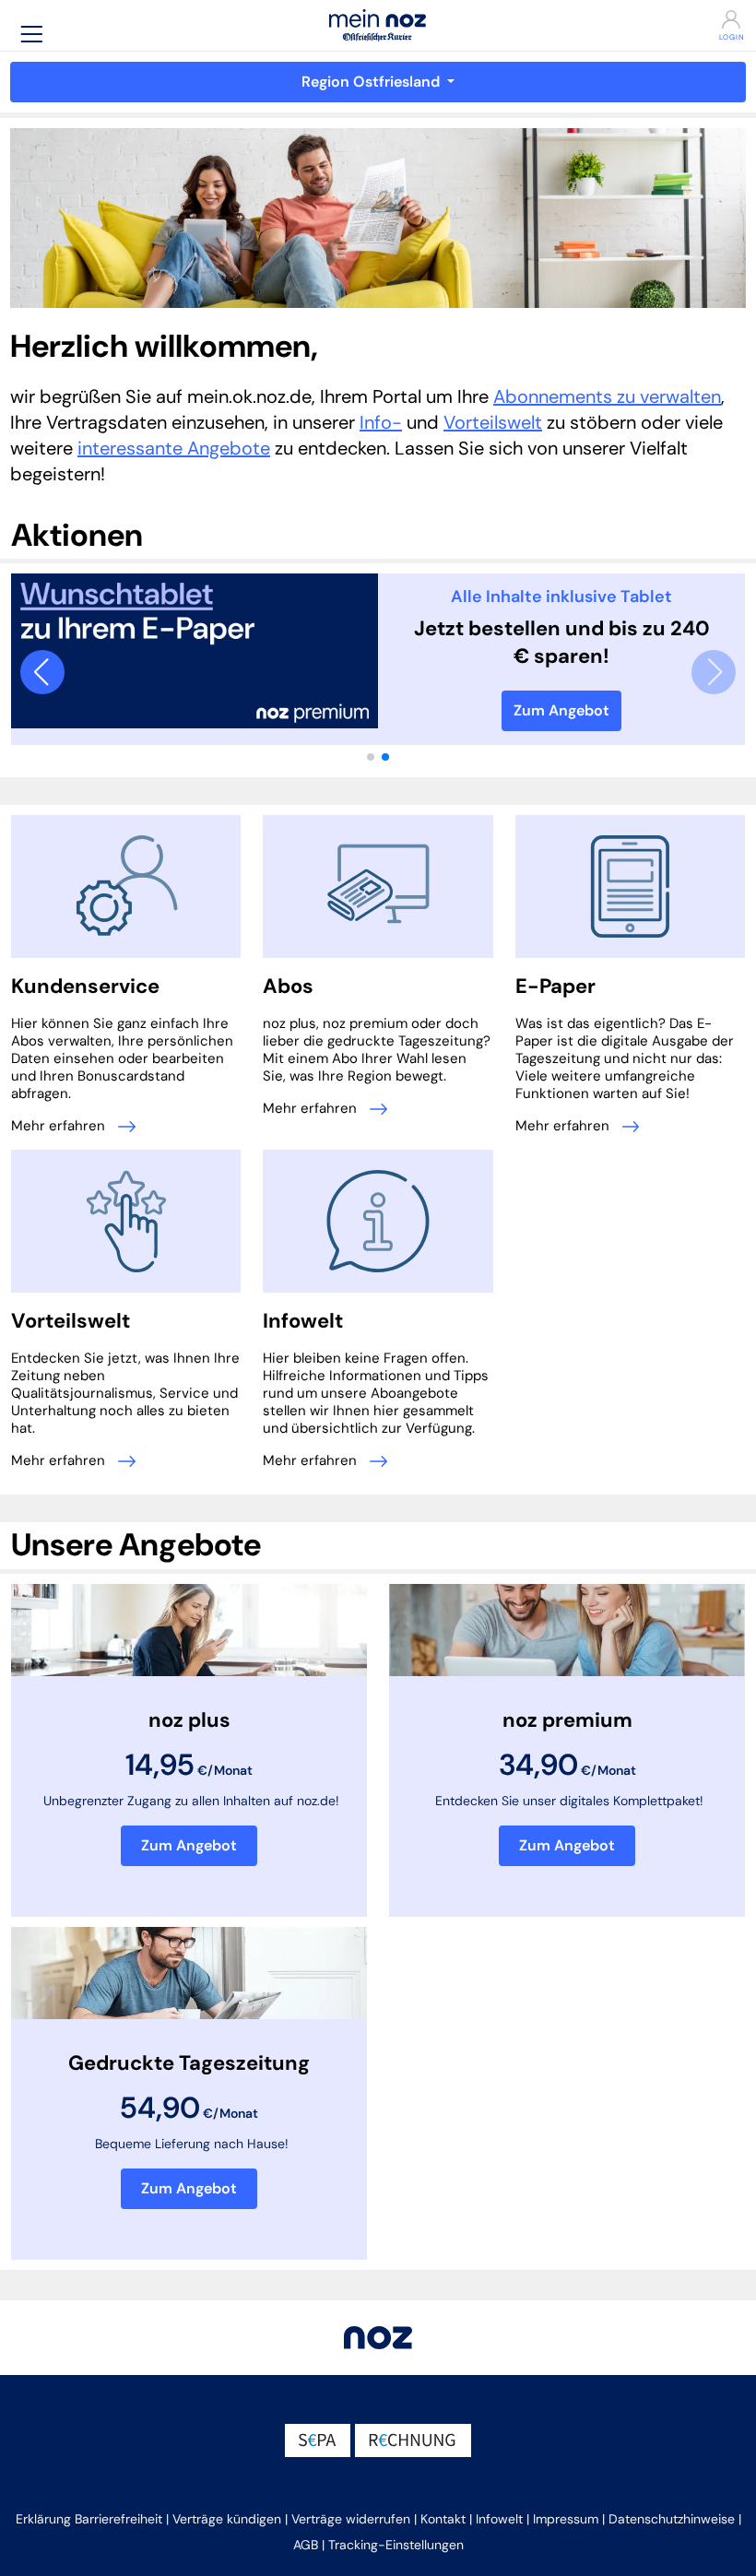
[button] (31, 34)
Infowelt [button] (499, 2519)
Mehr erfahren (60, 1126)
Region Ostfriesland (372, 82)
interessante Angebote (174, 448)
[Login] (688, 19)
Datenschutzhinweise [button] (672, 2519)
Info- (381, 422)
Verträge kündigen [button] (227, 2519)
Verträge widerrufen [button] (351, 2519)
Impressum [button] (566, 2519)
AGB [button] (306, 2545)
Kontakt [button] (443, 2519)
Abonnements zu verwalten (607, 396)
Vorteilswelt (493, 422)
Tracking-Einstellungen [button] (396, 2545)
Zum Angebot (561, 710)
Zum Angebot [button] (189, 1845)
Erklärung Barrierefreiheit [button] (89, 2519)
